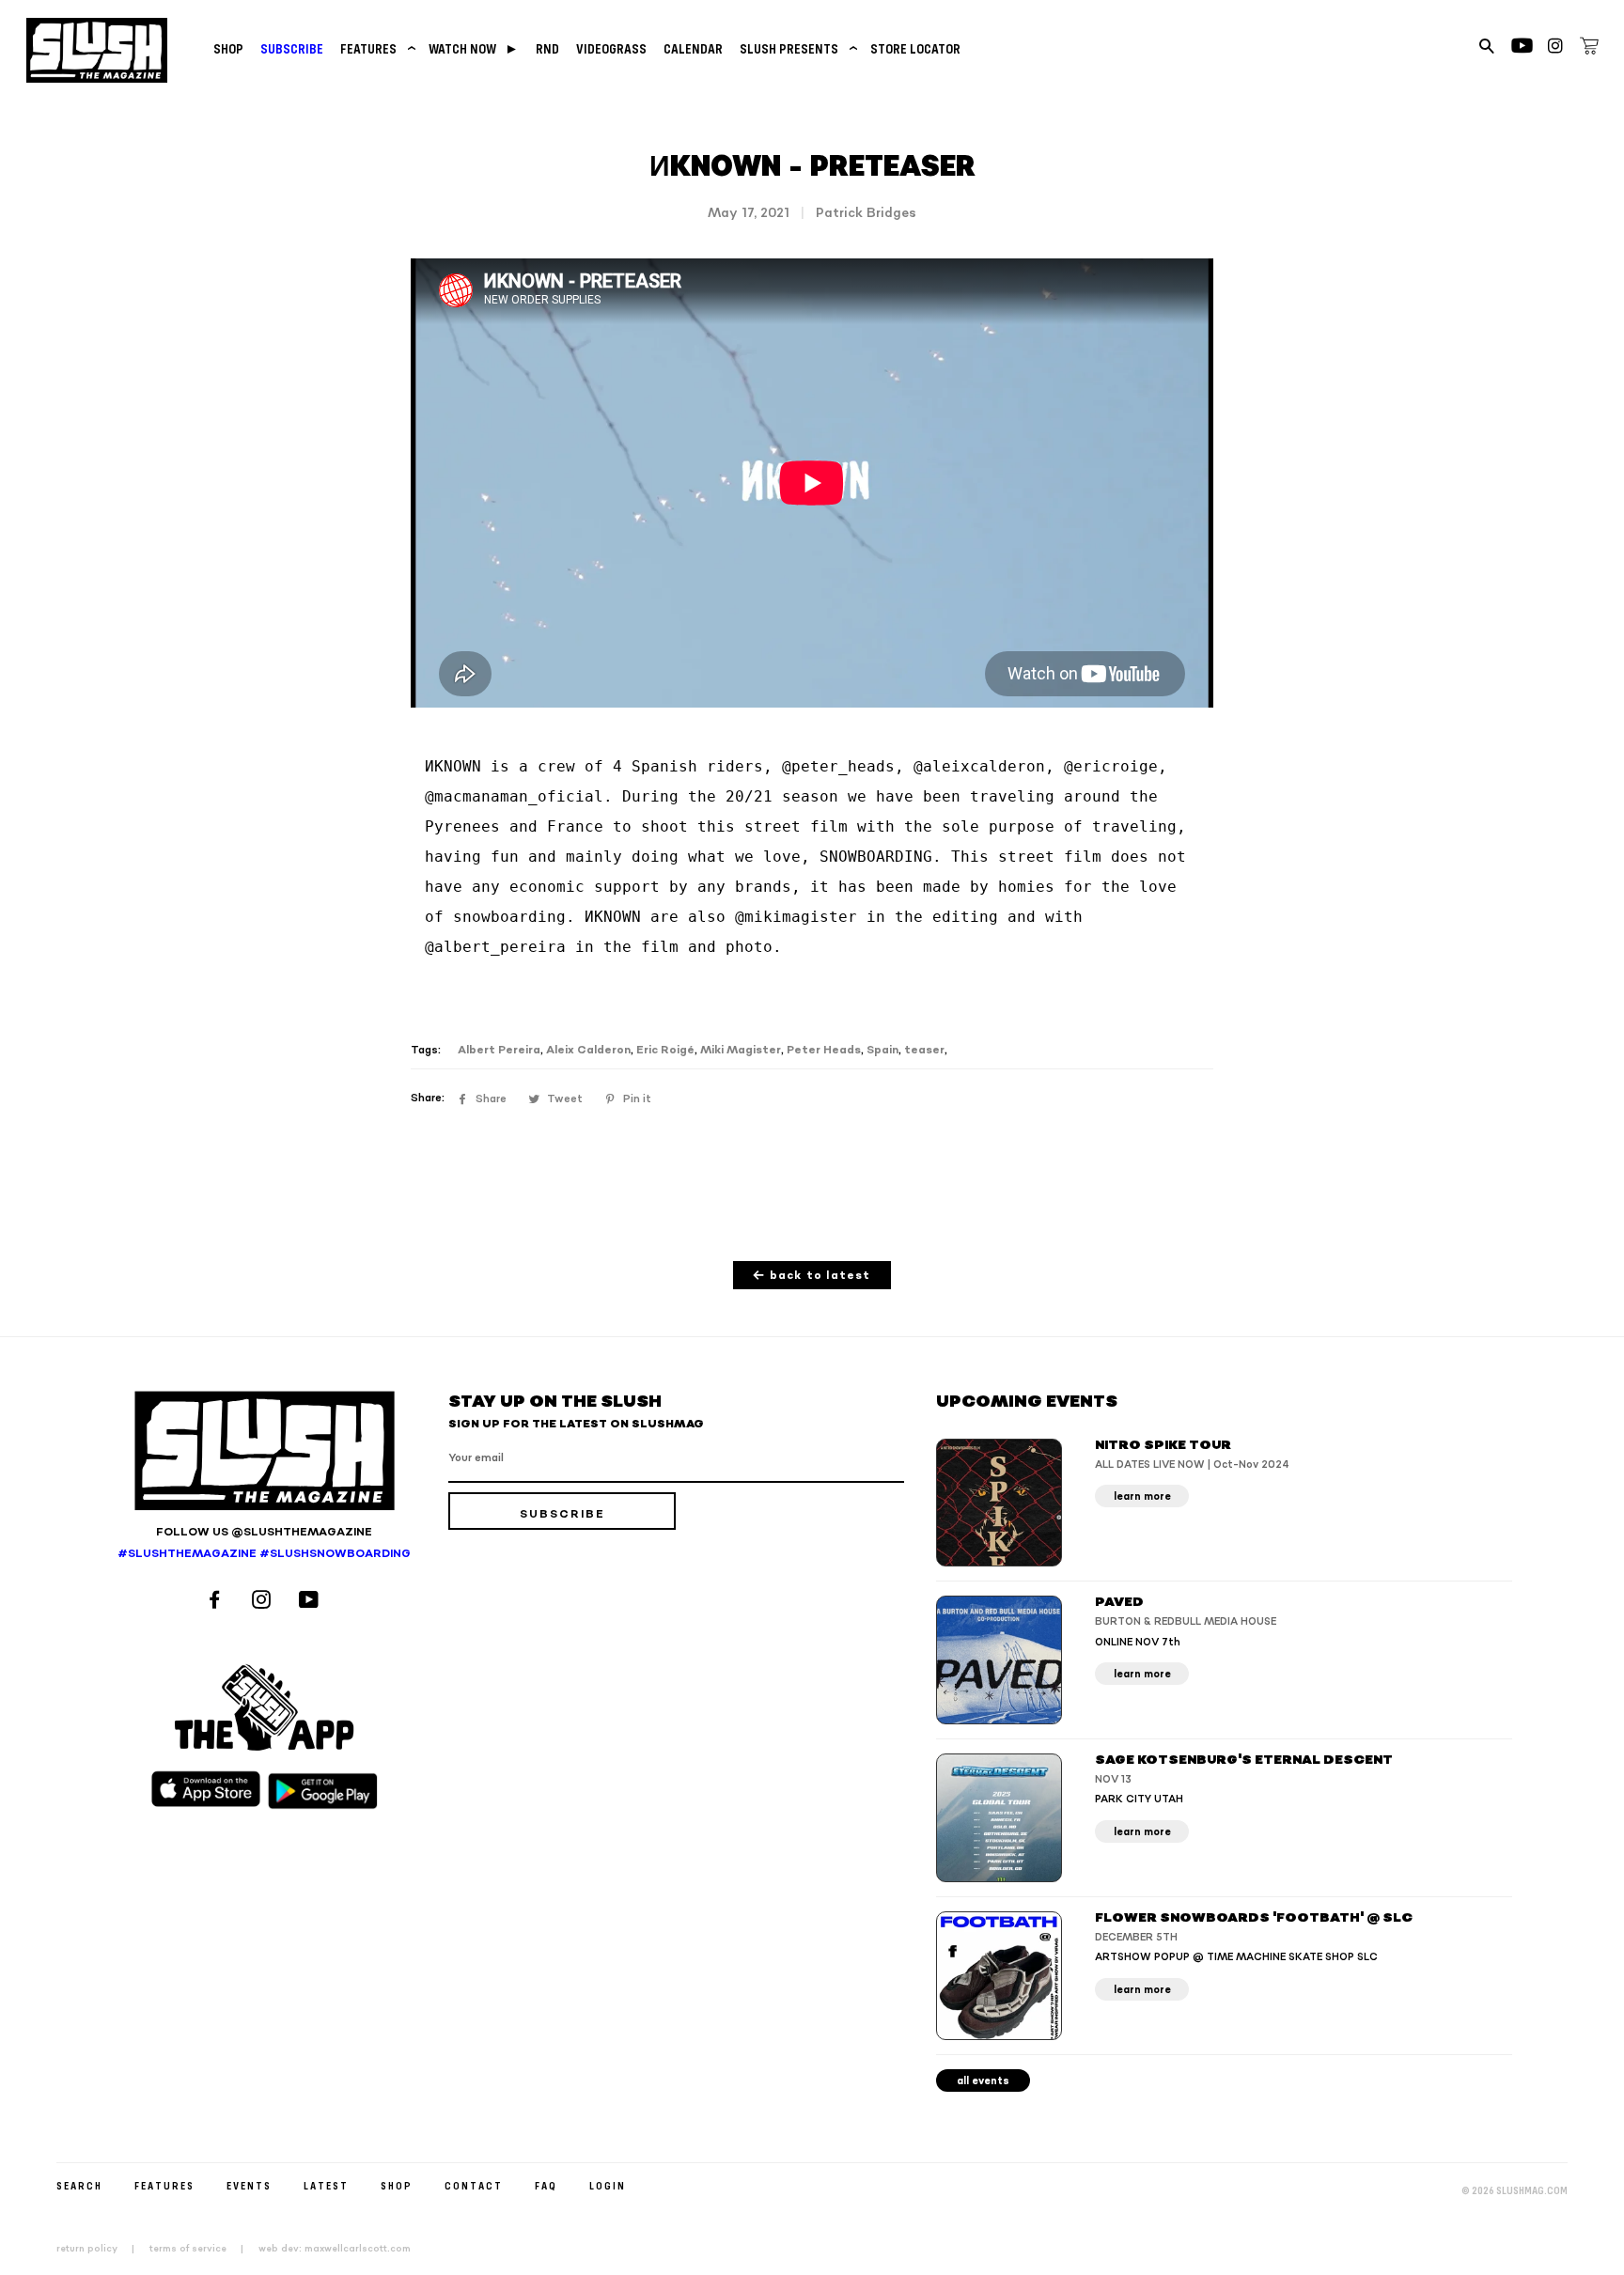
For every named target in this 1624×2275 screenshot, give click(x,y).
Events (249, 2185)
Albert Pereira (499, 1050)
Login (608, 2185)
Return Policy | (101, 2249)
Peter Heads (824, 1050)
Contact (474, 2185)
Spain (882, 1050)
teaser (924, 1050)
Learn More (1142, 1496)
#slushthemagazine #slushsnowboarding (264, 1554)
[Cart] (1589, 49)
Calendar (693, 48)
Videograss (611, 48)
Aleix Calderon (588, 1050)
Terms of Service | (202, 2249)
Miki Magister (741, 1050)
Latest (326, 2185)
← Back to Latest (812, 1276)
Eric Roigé (665, 1050)
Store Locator (915, 48)
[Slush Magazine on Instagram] (264, 1602)
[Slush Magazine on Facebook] (217, 1602)
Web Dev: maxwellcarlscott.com (335, 2249)
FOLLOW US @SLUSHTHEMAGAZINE (264, 1532)
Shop (228, 48)
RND (547, 48)
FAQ (546, 2185)
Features (376, 48)
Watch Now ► (474, 48)
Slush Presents (796, 48)
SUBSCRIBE (292, 48)
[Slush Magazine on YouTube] (312, 1602)
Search (79, 2185)
